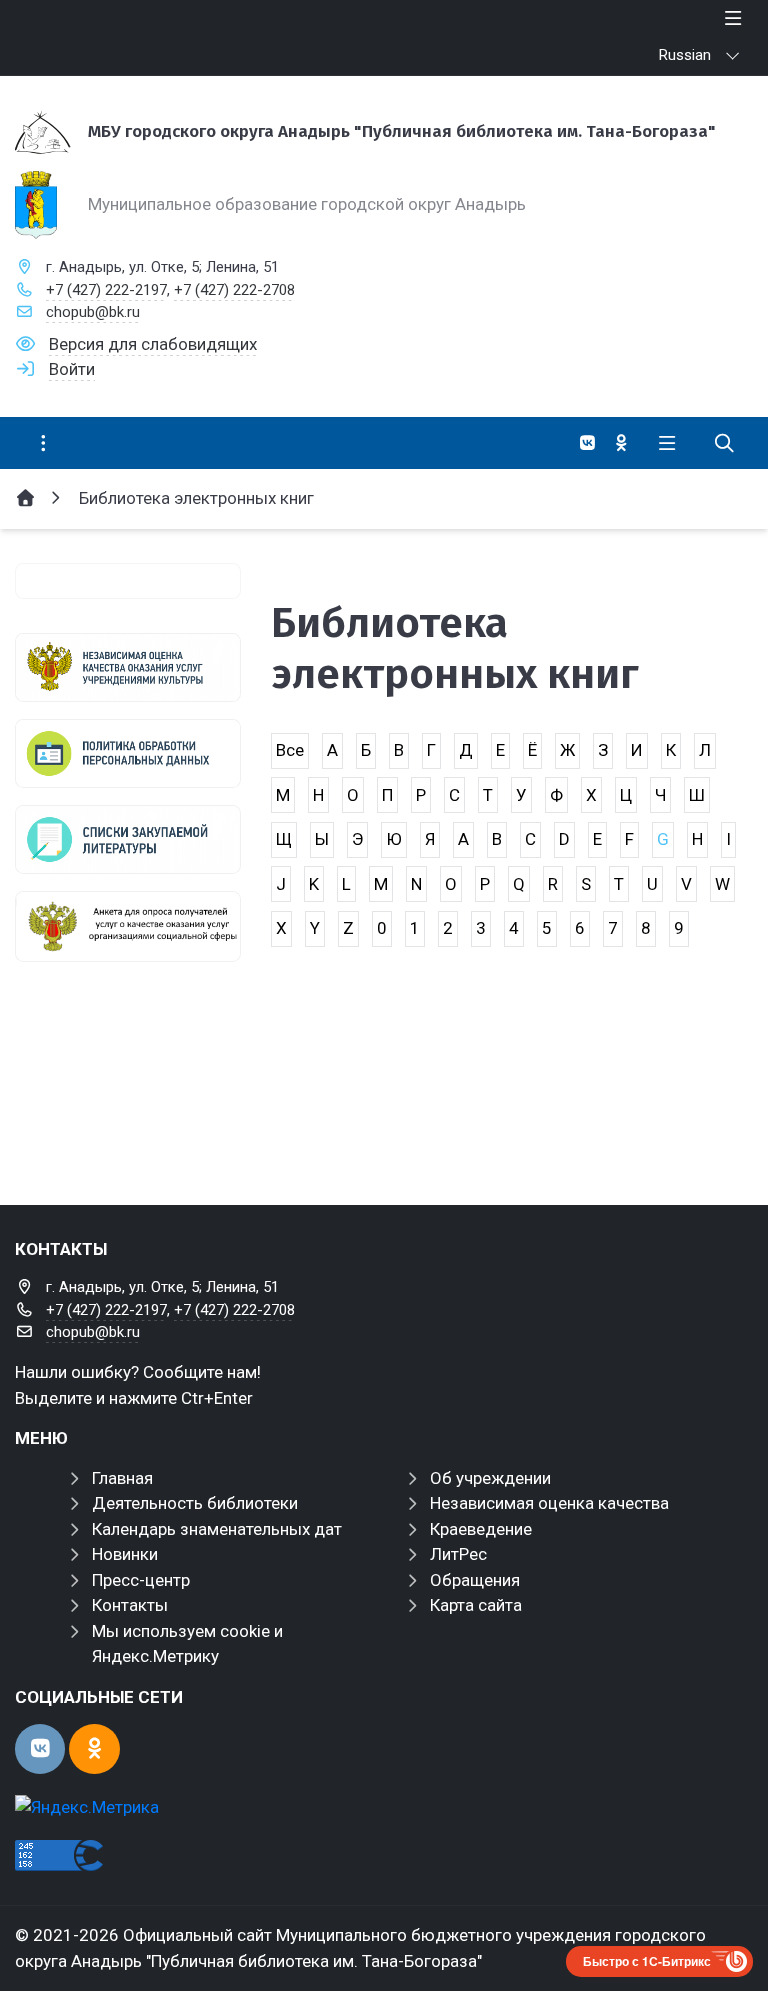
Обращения (475, 1580)
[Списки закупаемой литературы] (128, 839)
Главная (122, 1478)
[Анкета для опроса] (128, 926)
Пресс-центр (141, 1580)
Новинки (125, 1554)
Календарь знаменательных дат (217, 1529)
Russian (685, 55)
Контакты (130, 1605)
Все (290, 750)
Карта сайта (476, 1605)
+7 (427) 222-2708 (234, 290)
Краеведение (481, 1529)
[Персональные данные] (128, 753)
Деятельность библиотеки (195, 1503)
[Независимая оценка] (128, 667)
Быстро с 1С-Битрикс (647, 1961)
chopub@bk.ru (93, 312)
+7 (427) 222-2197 (106, 290)
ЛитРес (458, 1554)
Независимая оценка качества (549, 1503)
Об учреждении (490, 1478)
